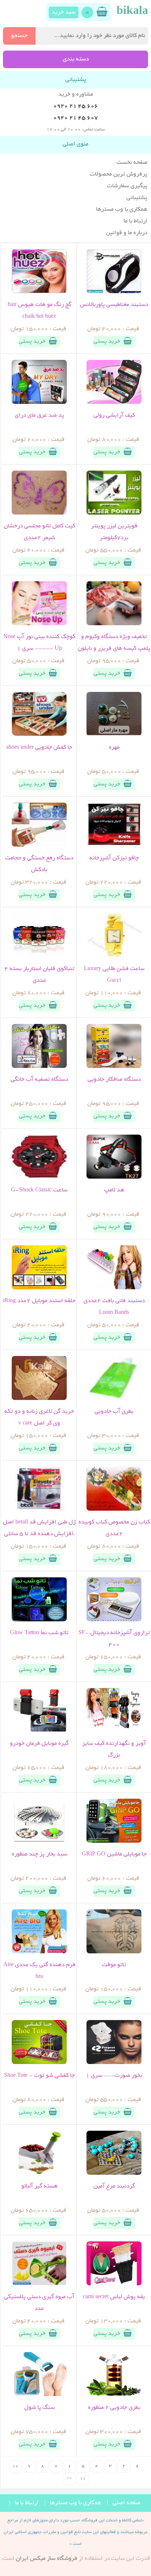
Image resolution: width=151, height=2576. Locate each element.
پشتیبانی (137, 198)
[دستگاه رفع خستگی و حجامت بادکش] (39, 845)
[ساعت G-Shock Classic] (39, 1178)
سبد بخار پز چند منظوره (39, 1854)
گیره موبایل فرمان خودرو (39, 1744)
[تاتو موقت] (114, 1952)
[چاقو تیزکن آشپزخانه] (114, 845)
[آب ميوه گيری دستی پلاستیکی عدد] (39, 2284)
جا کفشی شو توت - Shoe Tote (39, 2076)
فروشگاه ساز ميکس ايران (47, 2559)
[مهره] (114, 735)
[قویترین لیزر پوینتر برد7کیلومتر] (114, 513)
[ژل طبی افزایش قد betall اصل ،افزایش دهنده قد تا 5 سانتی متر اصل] (39, 1510)
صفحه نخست (132, 163)
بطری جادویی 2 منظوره (114, 2408)
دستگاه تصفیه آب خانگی (39, 1080)
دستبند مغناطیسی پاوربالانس (114, 305)
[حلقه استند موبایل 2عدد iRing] (39, 1288)
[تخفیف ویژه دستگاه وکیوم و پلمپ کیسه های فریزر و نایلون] (114, 624)
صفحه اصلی (126, 2503)
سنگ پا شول (39, 2408)
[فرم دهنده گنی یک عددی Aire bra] (39, 1952)
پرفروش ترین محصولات (119, 174)
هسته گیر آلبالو (39, 2186)
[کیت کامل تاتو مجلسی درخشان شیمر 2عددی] (39, 513)
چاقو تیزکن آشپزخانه (114, 858)
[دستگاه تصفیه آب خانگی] (39, 1067)
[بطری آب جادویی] (114, 1399)
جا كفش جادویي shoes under (39, 748)
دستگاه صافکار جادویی (114, 1080)
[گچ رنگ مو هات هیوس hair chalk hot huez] (39, 292)
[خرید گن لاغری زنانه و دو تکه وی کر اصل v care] (39, 1399)
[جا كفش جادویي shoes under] (39, 735)
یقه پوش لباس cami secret (114, 2297)
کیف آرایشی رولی (114, 416)
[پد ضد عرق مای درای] (39, 403)
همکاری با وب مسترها (122, 210)
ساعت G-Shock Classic (39, 1190)
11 (83, 2479)
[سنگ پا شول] (39, 2395)
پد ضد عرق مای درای (39, 416)
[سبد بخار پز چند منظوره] (39, 1842)
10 (15, 2466)
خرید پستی (107, 342)
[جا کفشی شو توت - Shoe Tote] (39, 2063)
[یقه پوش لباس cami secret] (114, 2284)
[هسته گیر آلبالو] (39, 2174)
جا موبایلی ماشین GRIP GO (114, 1854)
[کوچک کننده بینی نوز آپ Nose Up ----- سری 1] (39, 624)
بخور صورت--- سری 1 (114, 2076)
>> (69, 2479)
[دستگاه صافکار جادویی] (114, 1067)
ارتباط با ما (135, 221)
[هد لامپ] (114, 1178)
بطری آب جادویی (114, 1412)
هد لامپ (114, 1190)
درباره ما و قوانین (127, 233)
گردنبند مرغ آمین (114, 2186)
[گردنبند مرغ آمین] (114, 2174)
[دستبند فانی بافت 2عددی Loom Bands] (114, 1288)
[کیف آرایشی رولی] (114, 403)
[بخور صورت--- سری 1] (114, 2063)
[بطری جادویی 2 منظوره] (114, 2395)
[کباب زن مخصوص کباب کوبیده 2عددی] (114, 1510)
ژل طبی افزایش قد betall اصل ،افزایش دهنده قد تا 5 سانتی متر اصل (39, 1534)
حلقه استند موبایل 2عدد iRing (39, 1301)
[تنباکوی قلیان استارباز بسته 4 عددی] (39, 956)
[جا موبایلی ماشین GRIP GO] (114, 1842)
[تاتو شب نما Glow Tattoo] (39, 1620)
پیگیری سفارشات (127, 186)
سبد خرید (64, 12)
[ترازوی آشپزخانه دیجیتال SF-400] (114, 1620)
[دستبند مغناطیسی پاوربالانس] (114, 292)
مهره (114, 748)
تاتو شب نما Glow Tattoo (39, 1633)
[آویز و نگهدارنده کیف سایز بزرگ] (114, 1731)
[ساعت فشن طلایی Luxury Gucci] (114, 956)
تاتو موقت (114, 1965)
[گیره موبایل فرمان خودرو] (39, 1731)
